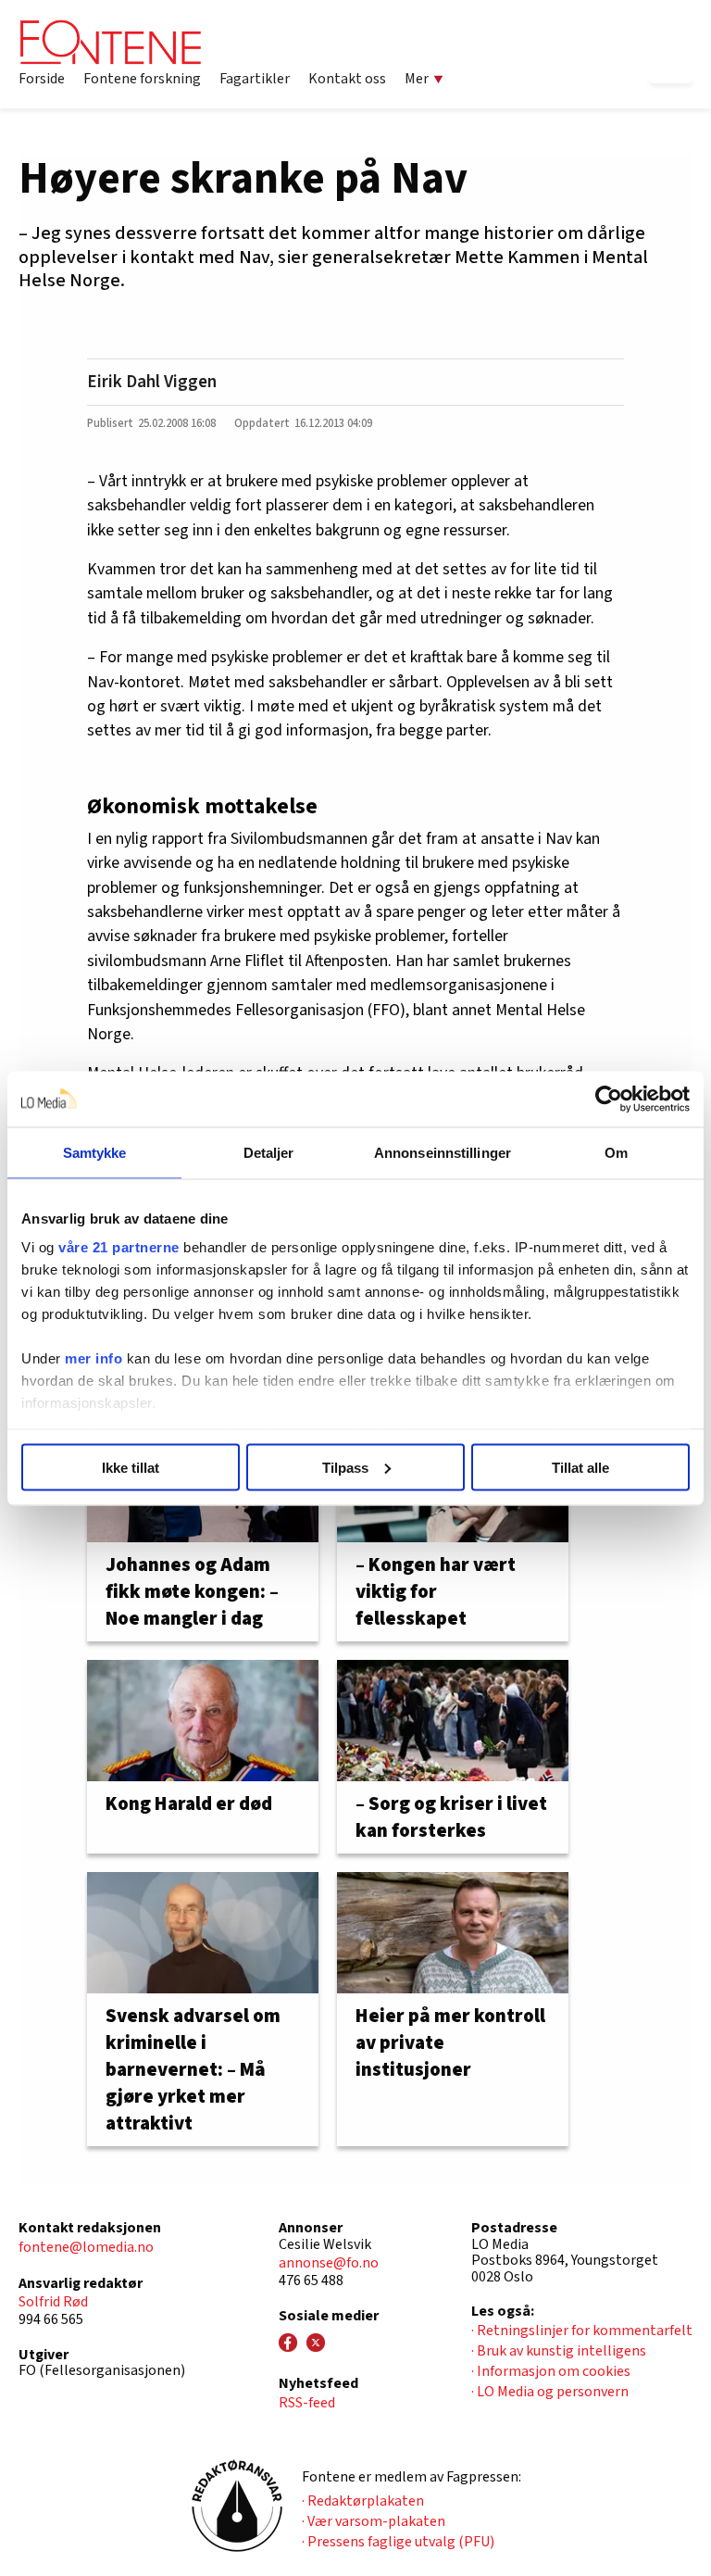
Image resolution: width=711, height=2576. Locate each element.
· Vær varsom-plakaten (374, 2521)
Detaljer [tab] (269, 1152)
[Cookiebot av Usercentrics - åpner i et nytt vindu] (609, 1099)
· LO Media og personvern (550, 2392)
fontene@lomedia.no (86, 2247)
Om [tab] (616, 1152)
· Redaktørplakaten (363, 2501)
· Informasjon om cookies (551, 2371)
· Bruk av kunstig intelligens (559, 2351)
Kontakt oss (347, 79)
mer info (94, 1358)
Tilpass (345, 1467)
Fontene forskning (142, 79)
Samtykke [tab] (95, 1152)
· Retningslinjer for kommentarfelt (582, 2331)
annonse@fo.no (329, 2263)
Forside (42, 79)
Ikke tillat (131, 1467)
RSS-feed (307, 2403)
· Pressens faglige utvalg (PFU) (398, 2542)
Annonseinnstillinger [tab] (443, 1152)
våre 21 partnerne (119, 1247)
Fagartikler (255, 79)
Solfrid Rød (53, 2302)
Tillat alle (580, 1467)
